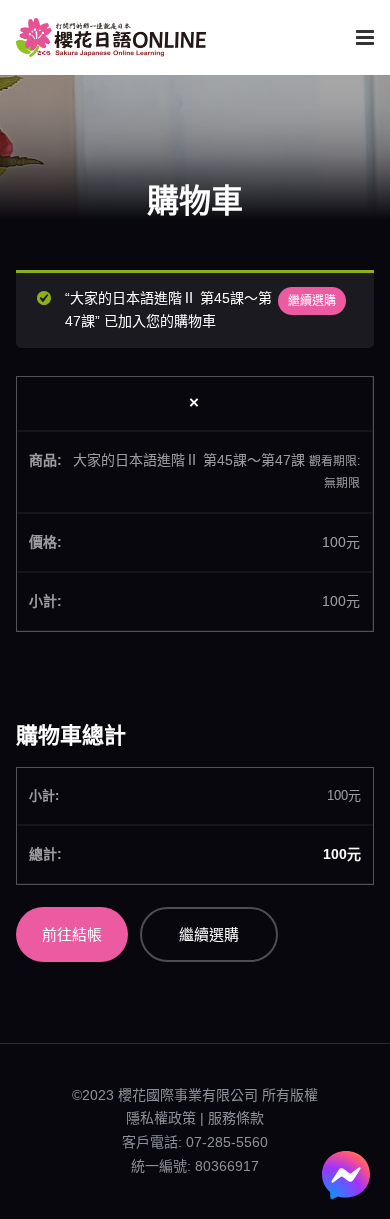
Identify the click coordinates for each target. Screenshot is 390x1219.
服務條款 (236, 1118)
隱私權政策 (161, 1118)
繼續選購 (312, 301)
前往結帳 (72, 934)
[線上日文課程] (111, 37)
